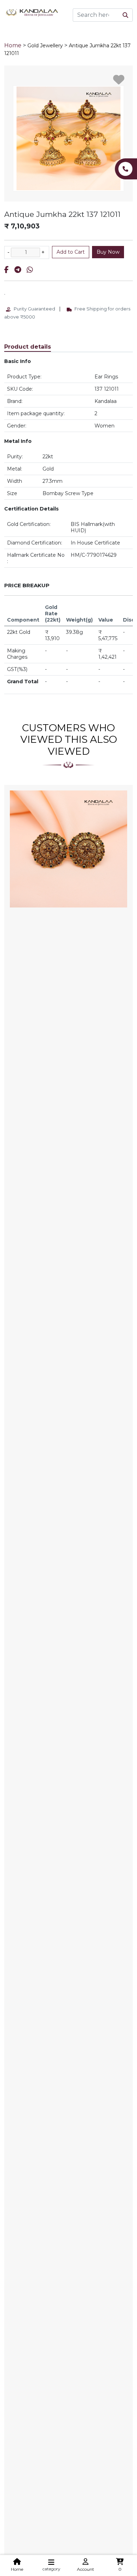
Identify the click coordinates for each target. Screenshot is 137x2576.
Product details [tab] (28, 347)
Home (13, 45)
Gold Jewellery (45, 46)
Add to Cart (71, 252)
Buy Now (108, 252)
